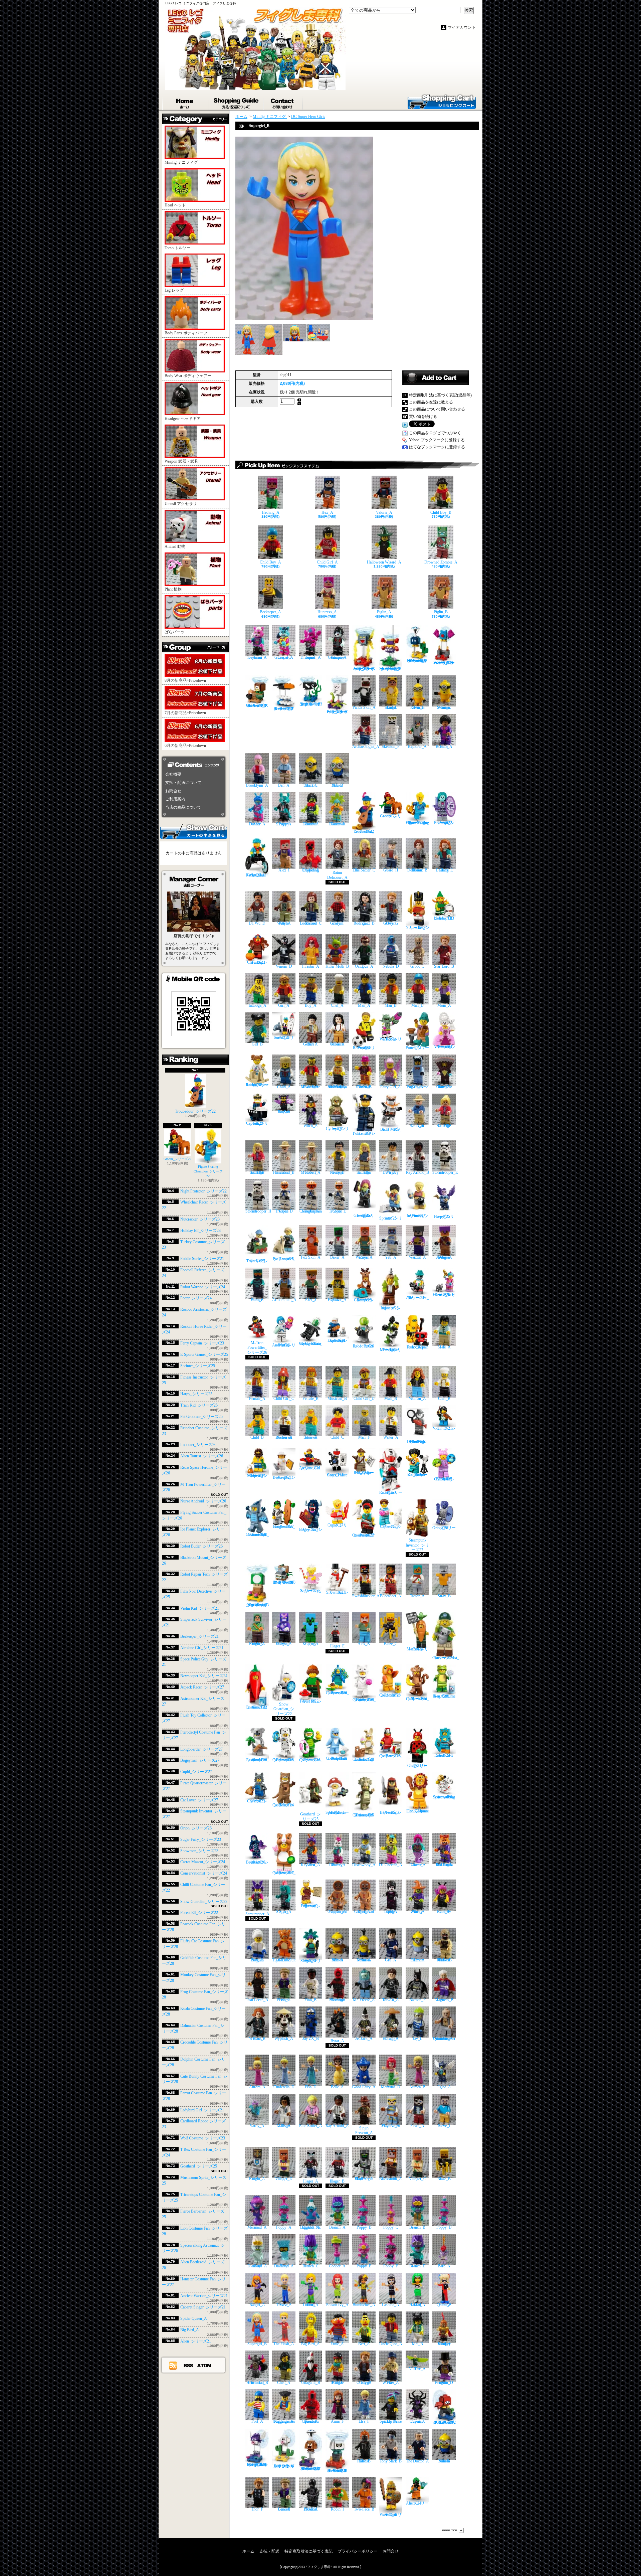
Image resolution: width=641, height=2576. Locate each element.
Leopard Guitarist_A (284, 657)
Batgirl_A (257, 2305)
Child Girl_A (327, 562)
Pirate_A (417, 2126)
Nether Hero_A (257, 1300)
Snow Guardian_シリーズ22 (204, 1902)
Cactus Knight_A (310, 1644)
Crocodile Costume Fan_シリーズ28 (311, 1760)
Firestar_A (311, 966)
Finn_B (310, 2000)
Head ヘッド (175, 205)
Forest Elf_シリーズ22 (199, 1913)
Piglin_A (384, 612)
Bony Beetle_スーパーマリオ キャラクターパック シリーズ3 (284, 1582)
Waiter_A (391, 1437)
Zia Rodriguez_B (364, 923)
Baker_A (337, 1257)
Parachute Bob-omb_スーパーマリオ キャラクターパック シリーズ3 (417, 661)
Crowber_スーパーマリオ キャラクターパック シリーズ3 (284, 708)
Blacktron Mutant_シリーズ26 (391, 1350)
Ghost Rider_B (364, 2461)
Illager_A (311, 2181)
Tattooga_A (257, 1005)
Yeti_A (391, 1257)
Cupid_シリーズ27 (196, 1772)
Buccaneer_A (391, 1596)
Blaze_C (391, 1644)
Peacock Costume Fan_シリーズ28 (337, 1693)
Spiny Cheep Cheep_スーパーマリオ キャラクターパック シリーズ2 (257, 2464)
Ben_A (284, 785)
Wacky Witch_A (417, 1912)
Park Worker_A (391, 2383)
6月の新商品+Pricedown (185, 746)
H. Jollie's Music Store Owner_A (310, 1087)
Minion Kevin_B (417, 707)
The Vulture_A (417, 2369)
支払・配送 (269, 2551)
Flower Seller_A (310, 1437)
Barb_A (444, 2266)
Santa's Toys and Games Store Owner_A (337, 1087)
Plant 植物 (173, 589)
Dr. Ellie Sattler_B (257, 1172)
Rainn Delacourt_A (337, 875)
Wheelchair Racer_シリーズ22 (257, 875)
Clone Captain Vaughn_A (311, 1211)
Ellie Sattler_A (311, 2126)
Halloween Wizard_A (384, 562)
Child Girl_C (284, 1398)
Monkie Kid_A (337, 2383)
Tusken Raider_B (444, 1960)
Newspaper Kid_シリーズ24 (204, 1676)
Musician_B (337, 1398)
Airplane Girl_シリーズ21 (202, 1648)
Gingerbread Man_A (364, 1912)
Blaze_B (444, 2179)
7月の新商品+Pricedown (185, 713)
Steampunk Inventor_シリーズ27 (417, 1545)
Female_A (257, 1398)
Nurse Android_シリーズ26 (203, 1501)
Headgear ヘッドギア (183, 419)
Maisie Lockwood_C (311, 923)
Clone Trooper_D (284, 1211)
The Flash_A (284, 2344)
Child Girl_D (364, 1398)
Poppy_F (391, 2266)
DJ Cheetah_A (391, 1865)
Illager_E (337, 1646)
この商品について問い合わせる (437, 409)
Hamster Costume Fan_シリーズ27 (284, 1873)
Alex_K (364, 1644)
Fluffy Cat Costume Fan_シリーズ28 (364, 1700)
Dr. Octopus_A (364, 966)
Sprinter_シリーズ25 (198, 1366)
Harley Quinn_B (444, 2305)
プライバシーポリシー (358, 2551)
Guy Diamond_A (257, 2266)
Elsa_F (364, 2421)
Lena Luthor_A (311, 2305)
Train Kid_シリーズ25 (199, 1405)
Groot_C (417, 966)
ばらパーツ (175, 632)
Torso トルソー (178, 248)
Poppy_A (284, 2227)
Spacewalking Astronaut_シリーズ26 (444, 1797)
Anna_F (337, 2421)
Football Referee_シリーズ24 (364, 1048)
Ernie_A (337, 2344)
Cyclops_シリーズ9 (337, 1129)
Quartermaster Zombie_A (444, 2039)
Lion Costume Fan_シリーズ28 (417, 1811)
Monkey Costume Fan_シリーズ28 (417, 1699)
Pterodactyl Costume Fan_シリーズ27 (257, 1535)
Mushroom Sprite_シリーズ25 (337, 1812)
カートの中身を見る (194, 831)
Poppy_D (444, 2227)
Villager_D (284, 2179)
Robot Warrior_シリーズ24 (203, 1287)
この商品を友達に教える (431, 402)
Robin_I (337, 2509)
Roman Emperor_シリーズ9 (311, 1906)
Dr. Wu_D (257, 923)
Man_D (417, 1005)
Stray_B (444, 1596)
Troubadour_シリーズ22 (195, 1111)
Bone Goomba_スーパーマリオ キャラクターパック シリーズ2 (337, 2470)
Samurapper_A (257, 1914)
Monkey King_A (444, 2344)
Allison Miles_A (284, 2126)
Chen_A (284, 2383)
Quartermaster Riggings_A (284, 2421)
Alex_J (310, 1300)
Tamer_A (417, 1596)
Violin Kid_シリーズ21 (200, 1608)
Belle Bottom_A (444, 746)
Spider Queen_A (194, 2318)
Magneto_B (444, 2000)
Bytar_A (337, 2041)
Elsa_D (311, 2087)
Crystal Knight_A (284, 1644)
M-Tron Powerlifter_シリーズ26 (257, 1347)
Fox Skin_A (311, 1257)
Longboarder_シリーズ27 (201, 1749)
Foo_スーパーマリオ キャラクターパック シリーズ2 (284, 2466)
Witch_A (311, 1126)
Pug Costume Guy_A (417, 1087)
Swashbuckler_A (366, 1596)
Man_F (364, 1437)
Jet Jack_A (364, 2039)
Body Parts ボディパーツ (186, 333)
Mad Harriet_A (417, 2305)
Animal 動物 (175, 546)
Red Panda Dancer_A (444, 1865)
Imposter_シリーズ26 (198, 1445)
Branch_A (337, 2227)
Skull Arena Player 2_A (391, 2126)
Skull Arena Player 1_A (364, 2179)
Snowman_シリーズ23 (199, 1851)
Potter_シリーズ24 (196, 1298)
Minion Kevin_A (364, 1960)
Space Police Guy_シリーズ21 (337, 1475)
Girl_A (284, 1005)
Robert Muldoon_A (311, 1172)
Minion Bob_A (337, 1960)
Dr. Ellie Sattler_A (444, 1126)
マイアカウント (462, 27)
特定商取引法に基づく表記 (308, 2551)
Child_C (337, 1437)
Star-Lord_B (444, 966)
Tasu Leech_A (257, 2000)
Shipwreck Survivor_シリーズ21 (257, 1476)
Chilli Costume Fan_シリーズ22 (257, 1707)
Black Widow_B (257, 2039)
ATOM (204, 2365)
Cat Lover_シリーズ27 (199, 1800)
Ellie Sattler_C (364, 870)
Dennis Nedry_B (337, 1172)
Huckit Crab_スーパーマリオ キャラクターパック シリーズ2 (444, 2422)
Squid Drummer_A (311, 657)
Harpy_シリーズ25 (196, 1394)
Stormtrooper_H (258, 1211)
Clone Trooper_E (337, 1211)
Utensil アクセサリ (181, 504)
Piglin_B (441, 612)
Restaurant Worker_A (284, 1437)
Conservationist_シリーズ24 (204, 1873)
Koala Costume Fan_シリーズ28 (257, 1760)
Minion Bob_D (337, 785)
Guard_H (391, 870)
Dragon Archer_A (444, 1257)
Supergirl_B (257, 2344)
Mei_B (417, 2344)
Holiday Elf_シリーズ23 (200, 1231)
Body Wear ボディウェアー (188, 376)
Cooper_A (337, 2266)
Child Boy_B (441, 512)
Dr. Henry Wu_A (391, 1172)
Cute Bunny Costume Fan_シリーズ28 (364, 1759)
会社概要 (173, 774)
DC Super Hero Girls (308, 117)
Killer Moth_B (337, 966)
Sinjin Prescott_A (364, 2130)
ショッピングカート (442, 101)
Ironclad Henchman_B (257, 2383)
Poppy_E (364, 2266)
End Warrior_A (417, 1257)
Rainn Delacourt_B (417, 870)
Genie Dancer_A (417, 1865)
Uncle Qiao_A (391, 2344)
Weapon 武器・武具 (181, 461)
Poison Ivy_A (337, 2305)
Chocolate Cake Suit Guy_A (444, 1087)
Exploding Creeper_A (310, 870)
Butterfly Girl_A (444, 1912)
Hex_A (327, 512)
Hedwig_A (271, 512)
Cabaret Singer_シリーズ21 (203, 2307)
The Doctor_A (417, 2461)
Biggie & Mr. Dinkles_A (311, 2227)
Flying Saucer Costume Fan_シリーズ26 (311, 1343)
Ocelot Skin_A (391, 707)
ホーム (186, 102)
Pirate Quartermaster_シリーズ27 (364, 1535)
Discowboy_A (364, 1865)
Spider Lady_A (391, 1912)
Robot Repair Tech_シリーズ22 (417, 1347)
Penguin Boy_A (257, 1960)
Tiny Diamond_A (284, 2266)
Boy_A (311, 1005)
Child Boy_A (270, 562)
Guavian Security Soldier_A (337, 2000)
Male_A (444, 1347)
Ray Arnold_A (337, 2126)
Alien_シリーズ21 (196, 2341)
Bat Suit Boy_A (284, 1112)
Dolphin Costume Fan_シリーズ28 (337, 1758)
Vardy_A (257, 2126)
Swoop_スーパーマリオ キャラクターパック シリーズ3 (444, 663)
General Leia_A (284, 2509)
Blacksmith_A (391, 2179)
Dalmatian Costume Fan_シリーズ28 (284, 1760)
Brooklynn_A (257, 785)
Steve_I (444, 2126)
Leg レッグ (174, 290)
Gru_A (391, 1960)
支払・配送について (237, 102)
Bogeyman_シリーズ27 (200, 1760)
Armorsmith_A (284, 1300)
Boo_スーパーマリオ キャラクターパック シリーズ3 (337, 712)
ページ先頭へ (453, 2530)
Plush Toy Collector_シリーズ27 (444, 1479)
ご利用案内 (175, 799)
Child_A (284, 1087)
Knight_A (257, 2179)
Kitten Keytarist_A (257, 657)
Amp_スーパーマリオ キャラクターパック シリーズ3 (364, 669)
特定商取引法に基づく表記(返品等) (440, 395)
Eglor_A (444, 2087)
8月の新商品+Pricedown (185, 680)
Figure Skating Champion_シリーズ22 (208, 1171)
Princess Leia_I (284, 2000)
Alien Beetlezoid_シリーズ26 (257, 1862)
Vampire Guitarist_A (337, 657)
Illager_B (337, 2181)
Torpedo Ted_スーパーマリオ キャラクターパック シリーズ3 (311, 704)
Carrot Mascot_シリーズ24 (203, 1862)
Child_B (257, 1437)
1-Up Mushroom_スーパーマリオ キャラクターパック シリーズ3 (257, 1605)
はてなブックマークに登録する (437, 447)
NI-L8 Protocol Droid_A (311, 2509)
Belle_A (337, 2087)
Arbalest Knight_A (257, 1644)
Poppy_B (364, 2227)
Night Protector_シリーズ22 (203, 1191)
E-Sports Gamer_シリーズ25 (204, 1354)
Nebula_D (391, 966)
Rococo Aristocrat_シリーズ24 (444, 1047)
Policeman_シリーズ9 (364, 1133)
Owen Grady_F (337, 923)
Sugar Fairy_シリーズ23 (201, 1839)
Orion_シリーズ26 (196, 1828)
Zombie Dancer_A (311, 824)
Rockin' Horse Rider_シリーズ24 (257, 1085)
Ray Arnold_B (417, 1172)
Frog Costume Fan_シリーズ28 (444, 1696)
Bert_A (364, 2344)
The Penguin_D (444, 2383)
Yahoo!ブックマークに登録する (437, 440)
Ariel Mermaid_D (391, 2087)
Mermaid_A (257, 2227)
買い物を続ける (423, 417)
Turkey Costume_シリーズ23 (257, 962)
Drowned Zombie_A (441, 562)
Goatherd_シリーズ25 (199, 2166)
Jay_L (417, 2039)
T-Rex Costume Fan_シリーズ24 (284, 1805)
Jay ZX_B (311, 2039)
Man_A (364, 1005)
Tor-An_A (391, 2000)
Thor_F (257, 2509)
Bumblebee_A (364, 2305)
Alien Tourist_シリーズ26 (202, 1456)
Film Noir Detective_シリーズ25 (417, 1442)
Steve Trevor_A (284, 2305)
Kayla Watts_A (284, 923)
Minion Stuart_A (417, 1960)
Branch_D (417, 2266)
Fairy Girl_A (391, 1087)
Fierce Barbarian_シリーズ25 (391, 1812)
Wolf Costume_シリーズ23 (203, 2138)
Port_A (257, 2421)
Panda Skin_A (364, 707)
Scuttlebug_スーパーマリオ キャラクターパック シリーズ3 (391, 669)
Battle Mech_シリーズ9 (391, 1129)
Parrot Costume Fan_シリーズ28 (391, 1756)
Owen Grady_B (364, 2383)
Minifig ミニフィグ (181, 162)
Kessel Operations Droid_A (310, 2421)
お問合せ (283, 102)
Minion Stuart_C (444, 707)
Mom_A (444, 1005)
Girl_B (257, 1044)
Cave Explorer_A (337, 1300)
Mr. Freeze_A (364, 2000)
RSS (189, 2365)
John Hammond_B (284, 1172)
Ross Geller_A (310, 1044)
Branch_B (417, 2227)
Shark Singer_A (284, 1912)
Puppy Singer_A (284, 824)
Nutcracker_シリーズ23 (200, 1219)
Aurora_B (417, 2087)
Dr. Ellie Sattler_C (364, 1172)
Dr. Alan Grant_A (417, 1126)
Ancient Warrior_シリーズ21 (204, 2296)
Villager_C (417, 2179)
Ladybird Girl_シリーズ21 (202, 2110)
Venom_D (284, 966)
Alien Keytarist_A (310, 1865)
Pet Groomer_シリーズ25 (201, 1417)
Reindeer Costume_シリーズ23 (364, 1300)
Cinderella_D (284, 2087)
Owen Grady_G (391, 923)
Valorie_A (384, 512)
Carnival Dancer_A (337, 824)
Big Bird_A (190, 2330)
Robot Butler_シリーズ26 (201, 1546)
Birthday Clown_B (364, 1087)
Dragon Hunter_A (391, 2039)
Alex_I (284, 870)
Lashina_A (391, 2305)
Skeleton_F (391, 746)
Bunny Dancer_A (337, 1865)
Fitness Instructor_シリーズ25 (417, 1216)
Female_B (310, 1398)
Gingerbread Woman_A (337, 1912)
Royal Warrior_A (364, 1257)
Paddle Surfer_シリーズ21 (202, 1259)
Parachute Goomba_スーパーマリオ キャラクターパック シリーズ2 (311, 2468)
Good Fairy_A (364, 2087)
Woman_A (417, 1398)
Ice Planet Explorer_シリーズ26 (337, 1340)
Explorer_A (417, 746)
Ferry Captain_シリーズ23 (202, 1343)
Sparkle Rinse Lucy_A (391, 2421)
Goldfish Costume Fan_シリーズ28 (391, 1695)
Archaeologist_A (366, 746)
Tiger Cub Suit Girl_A (284, 1960)
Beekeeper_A (270, 612)
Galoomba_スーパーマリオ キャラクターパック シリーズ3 (257, 705)
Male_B (391, 1398)
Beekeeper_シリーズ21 (199, 1636)
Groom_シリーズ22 (177, 1159)
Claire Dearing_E (444, 870)
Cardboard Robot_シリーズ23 (444, 1755)
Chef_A (337, 1005)
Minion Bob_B (444, 2461)
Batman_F (417, 2000)
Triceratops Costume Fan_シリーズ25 (364, 1815)
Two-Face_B (364, 2509)
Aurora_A (257, 2087)
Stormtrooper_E (445, 1172)
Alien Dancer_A (257, 824)
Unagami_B (311, 2383)
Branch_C (310, 2266)
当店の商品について (183, 807)
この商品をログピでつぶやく (435, 433)
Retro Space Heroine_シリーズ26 (444, 1295)
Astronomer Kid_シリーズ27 (417, 1475)
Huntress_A (327, 612)
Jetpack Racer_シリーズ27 (202, 1687)
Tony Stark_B (391, 2461)
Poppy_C (391, 2227)
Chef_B (444, 1398)
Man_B (391, 1005)
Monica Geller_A (337, 1044)
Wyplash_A (284, 2039)
